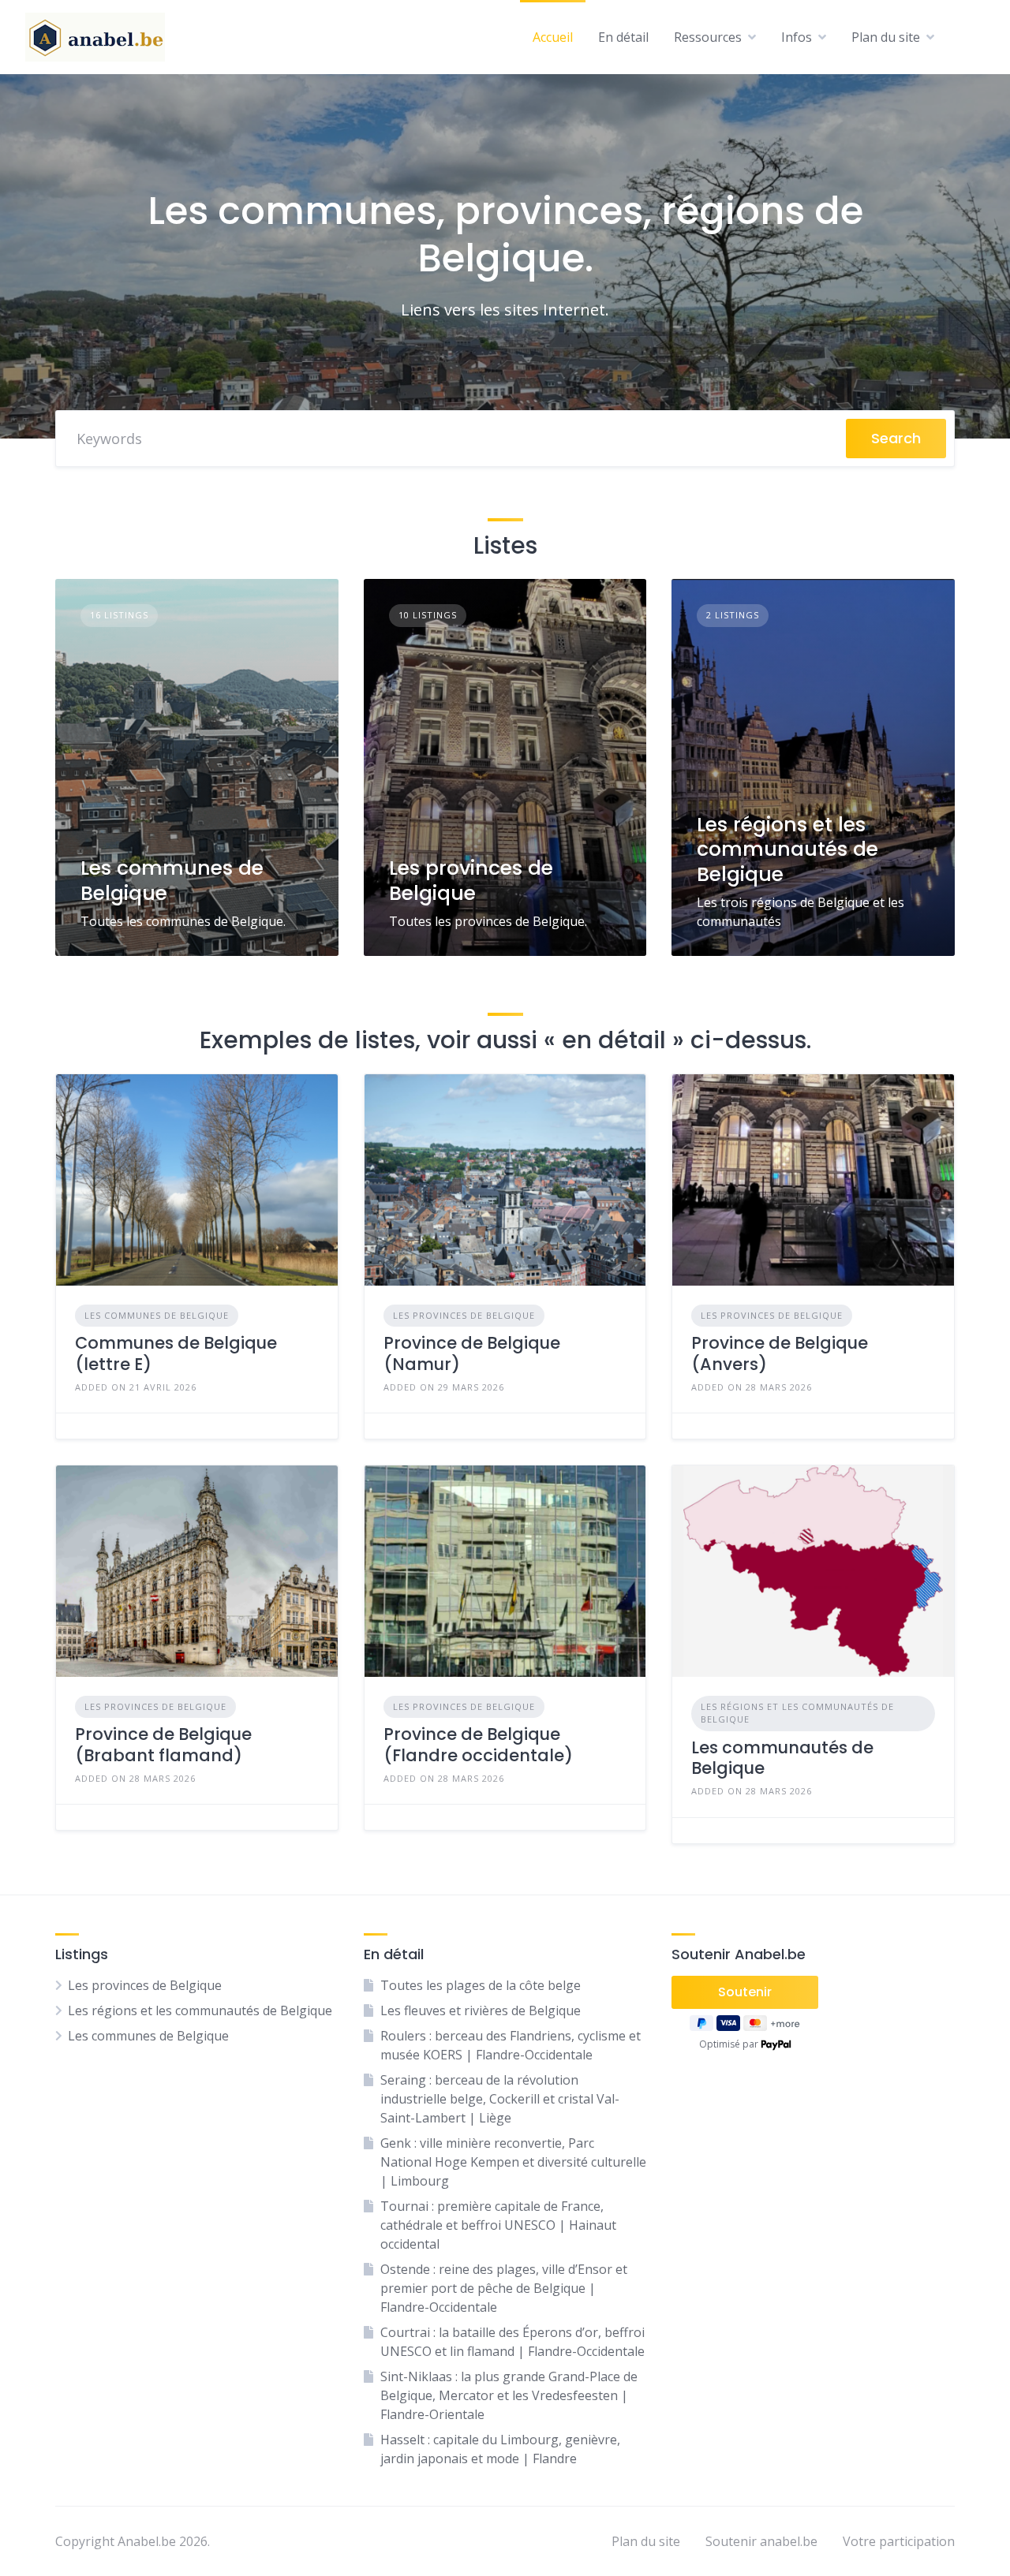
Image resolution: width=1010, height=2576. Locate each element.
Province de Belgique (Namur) (472, 1353)
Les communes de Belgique (172, 880)
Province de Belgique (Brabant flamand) (163, 1744)
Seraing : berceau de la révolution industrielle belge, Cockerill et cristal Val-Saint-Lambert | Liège (500, 2099)
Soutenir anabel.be (761, 2541)
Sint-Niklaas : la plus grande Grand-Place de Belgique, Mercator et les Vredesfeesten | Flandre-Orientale (509, 2395)
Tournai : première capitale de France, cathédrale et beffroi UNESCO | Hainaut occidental (498, 2225)
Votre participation (899, 2541)
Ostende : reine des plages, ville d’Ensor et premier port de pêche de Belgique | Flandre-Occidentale (504, 2288)
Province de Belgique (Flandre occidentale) (478, 1744)
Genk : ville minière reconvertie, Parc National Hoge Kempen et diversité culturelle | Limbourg (513, 2162)
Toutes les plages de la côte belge (481, 1985)
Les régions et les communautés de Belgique (787, 849)
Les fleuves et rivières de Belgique (481, 2010)
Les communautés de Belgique (782, 1758)
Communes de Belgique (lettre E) (176, 1353)
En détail (623, 37)
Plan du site (886, 37)
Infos (797, 37)
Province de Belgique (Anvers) (780, 1353)
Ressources (708, 37)
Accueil (553, 37)
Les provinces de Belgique (471, 880)
